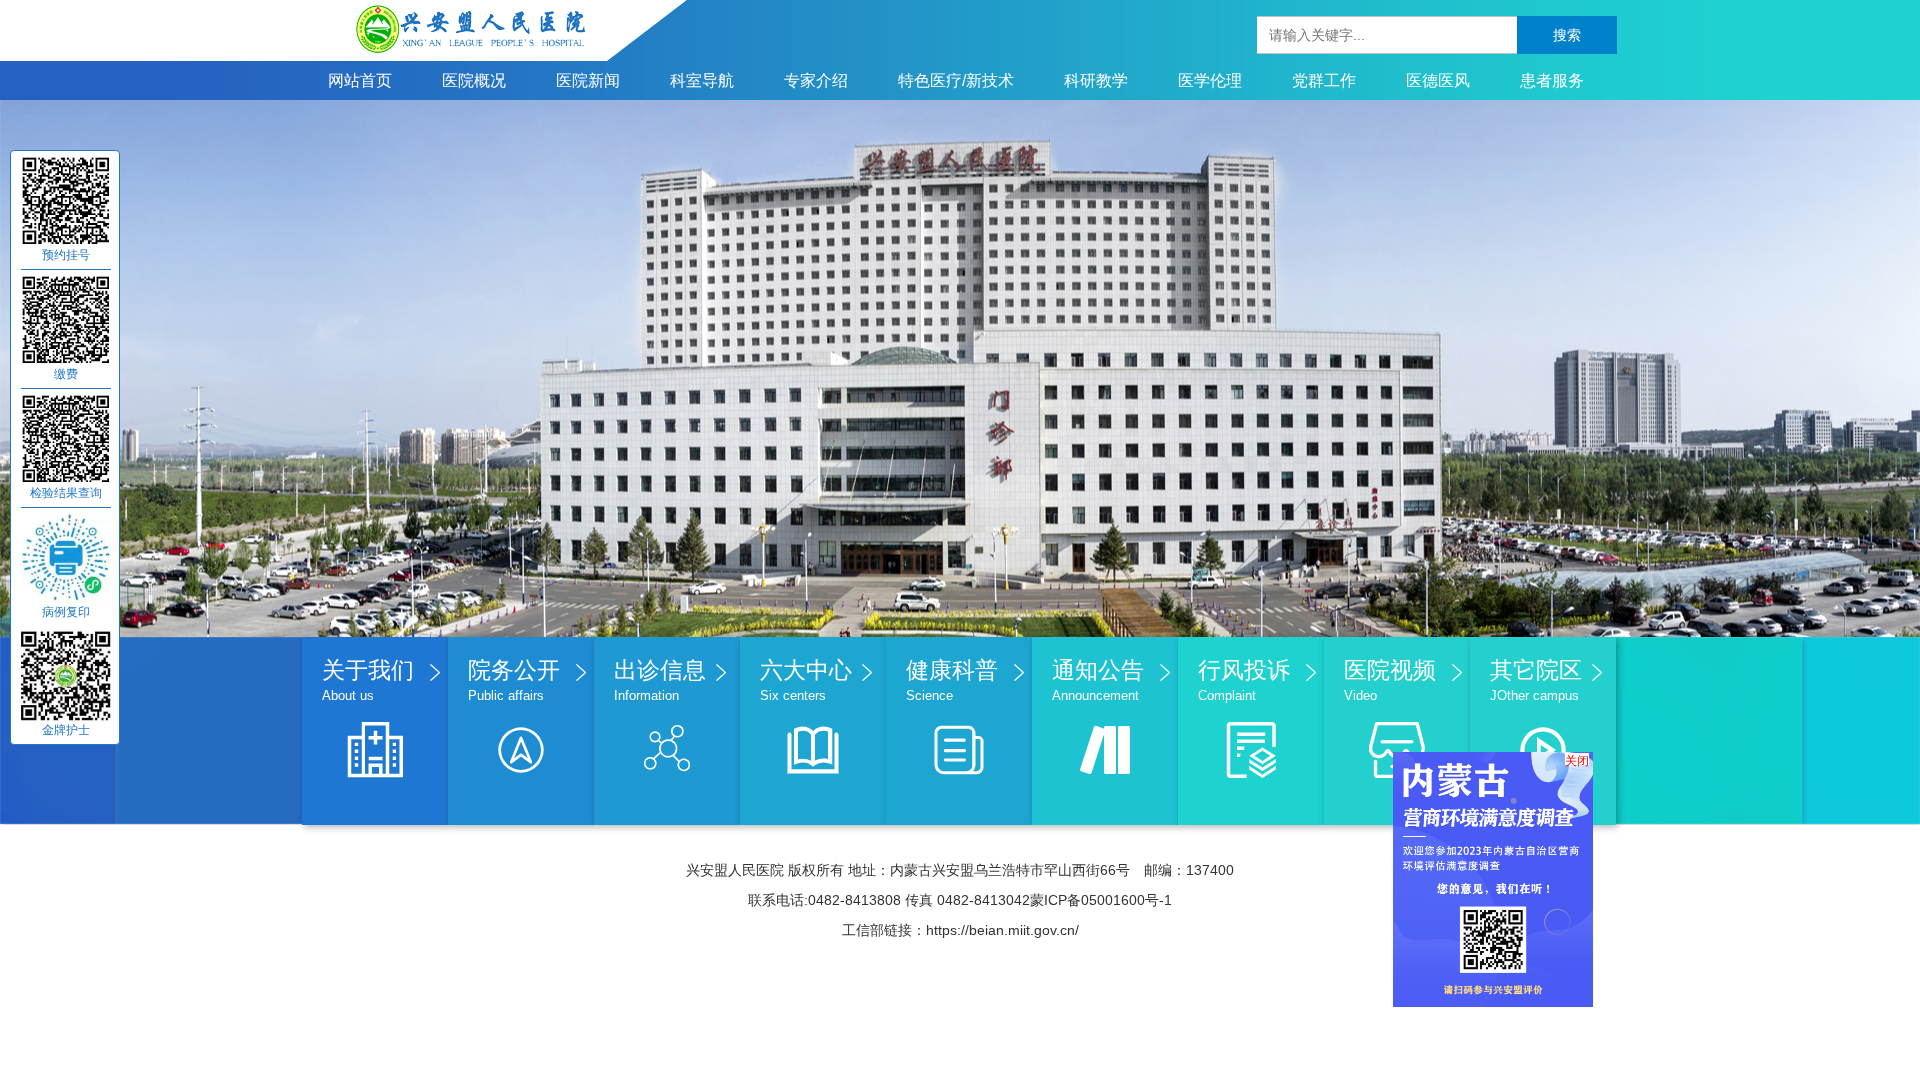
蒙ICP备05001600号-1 (1101, 900)
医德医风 (1438, 80)
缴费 (66, 374)
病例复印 (66, 612)
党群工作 (1324, 80)
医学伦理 (1210, 80)
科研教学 (1096, 80)
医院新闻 (588, 80)
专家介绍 (816, 80)
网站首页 (360, 80)
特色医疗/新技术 (956, 80)
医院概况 (474, 80)
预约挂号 (66, 255)
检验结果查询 (66, 493)
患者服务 (1552, 80)
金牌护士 (66, 730)
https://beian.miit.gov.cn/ (1002, 930)
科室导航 (702, 80)
